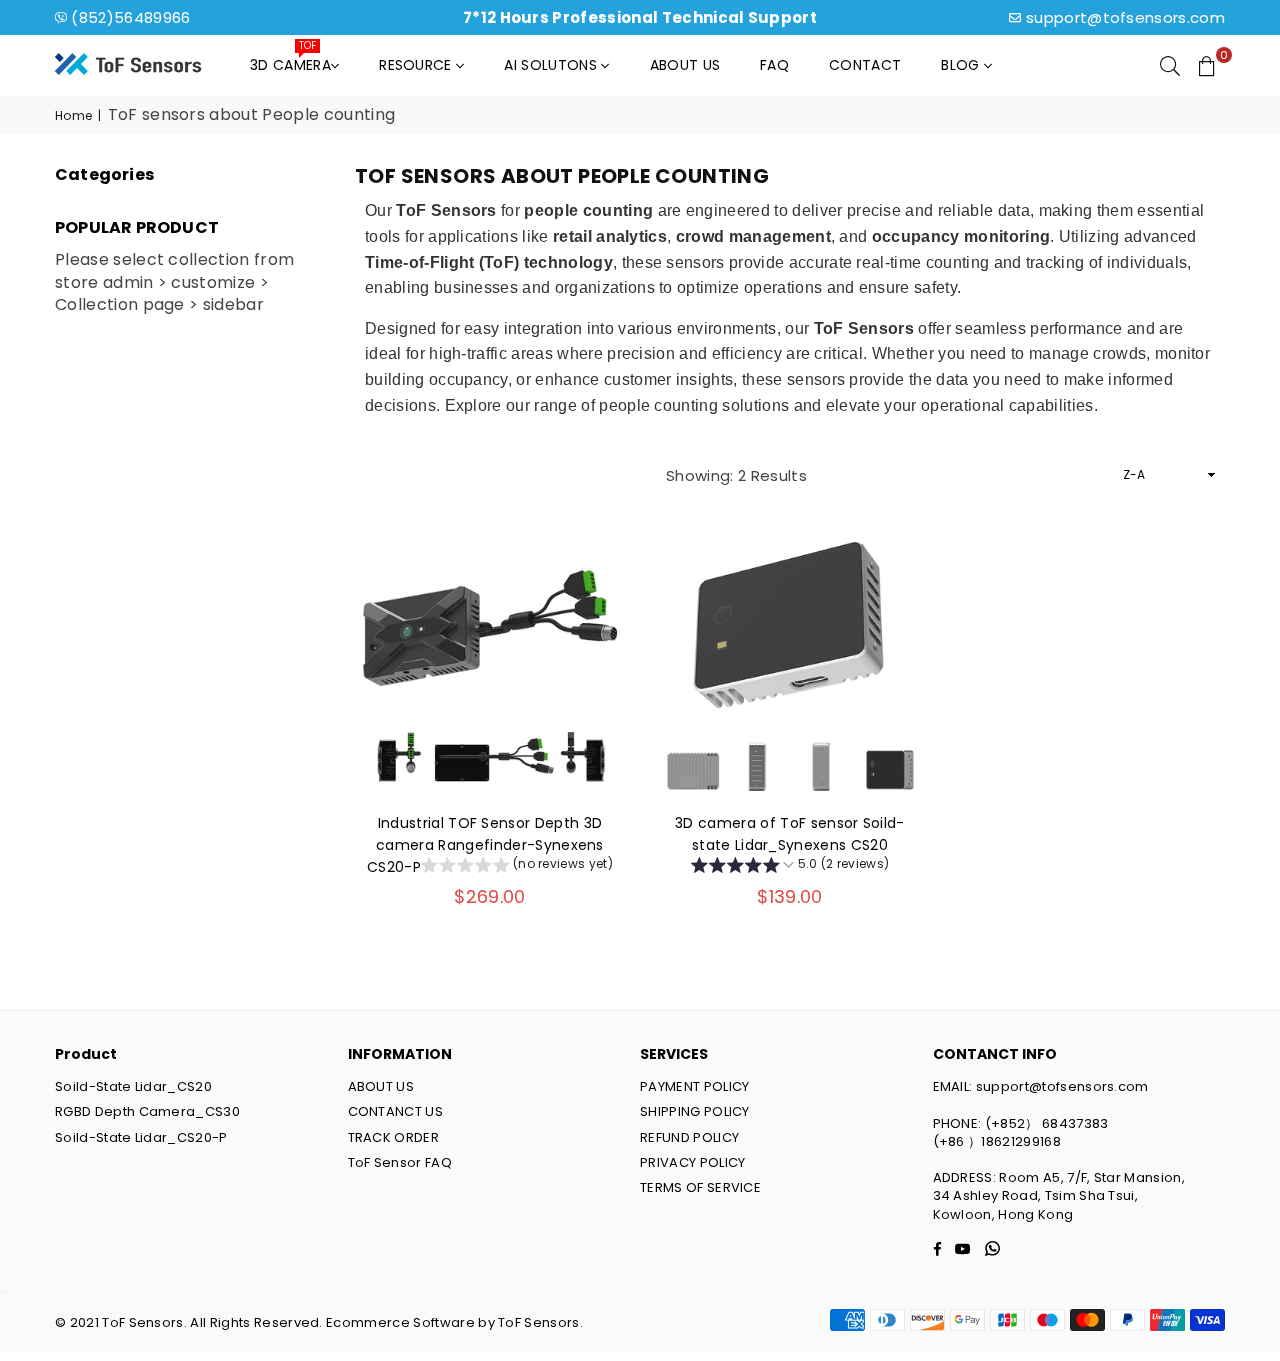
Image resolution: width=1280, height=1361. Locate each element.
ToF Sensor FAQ (400, 1162)
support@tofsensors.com (1125, 17)
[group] (517, 867)
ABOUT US (381, 1086)
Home (73, 116)
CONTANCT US (396, 1111)
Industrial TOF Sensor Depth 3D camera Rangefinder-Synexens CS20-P (485, 845)
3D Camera (290, 60)
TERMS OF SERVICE (700, 1187)
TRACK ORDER (394, 1137)
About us (685, 65)
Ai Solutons (552, 65)
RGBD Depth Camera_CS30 (147, 1111)
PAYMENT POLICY (694, 1086)
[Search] (1170, 65)
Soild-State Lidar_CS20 (133, 1086)
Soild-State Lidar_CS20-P (141, 1137)
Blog (962, 65)
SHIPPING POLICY (695, 1111)
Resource (417, 65)
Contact (865, 65)
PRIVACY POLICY (692, 1162)
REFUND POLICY (689, 1137)
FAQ (774, 65)
